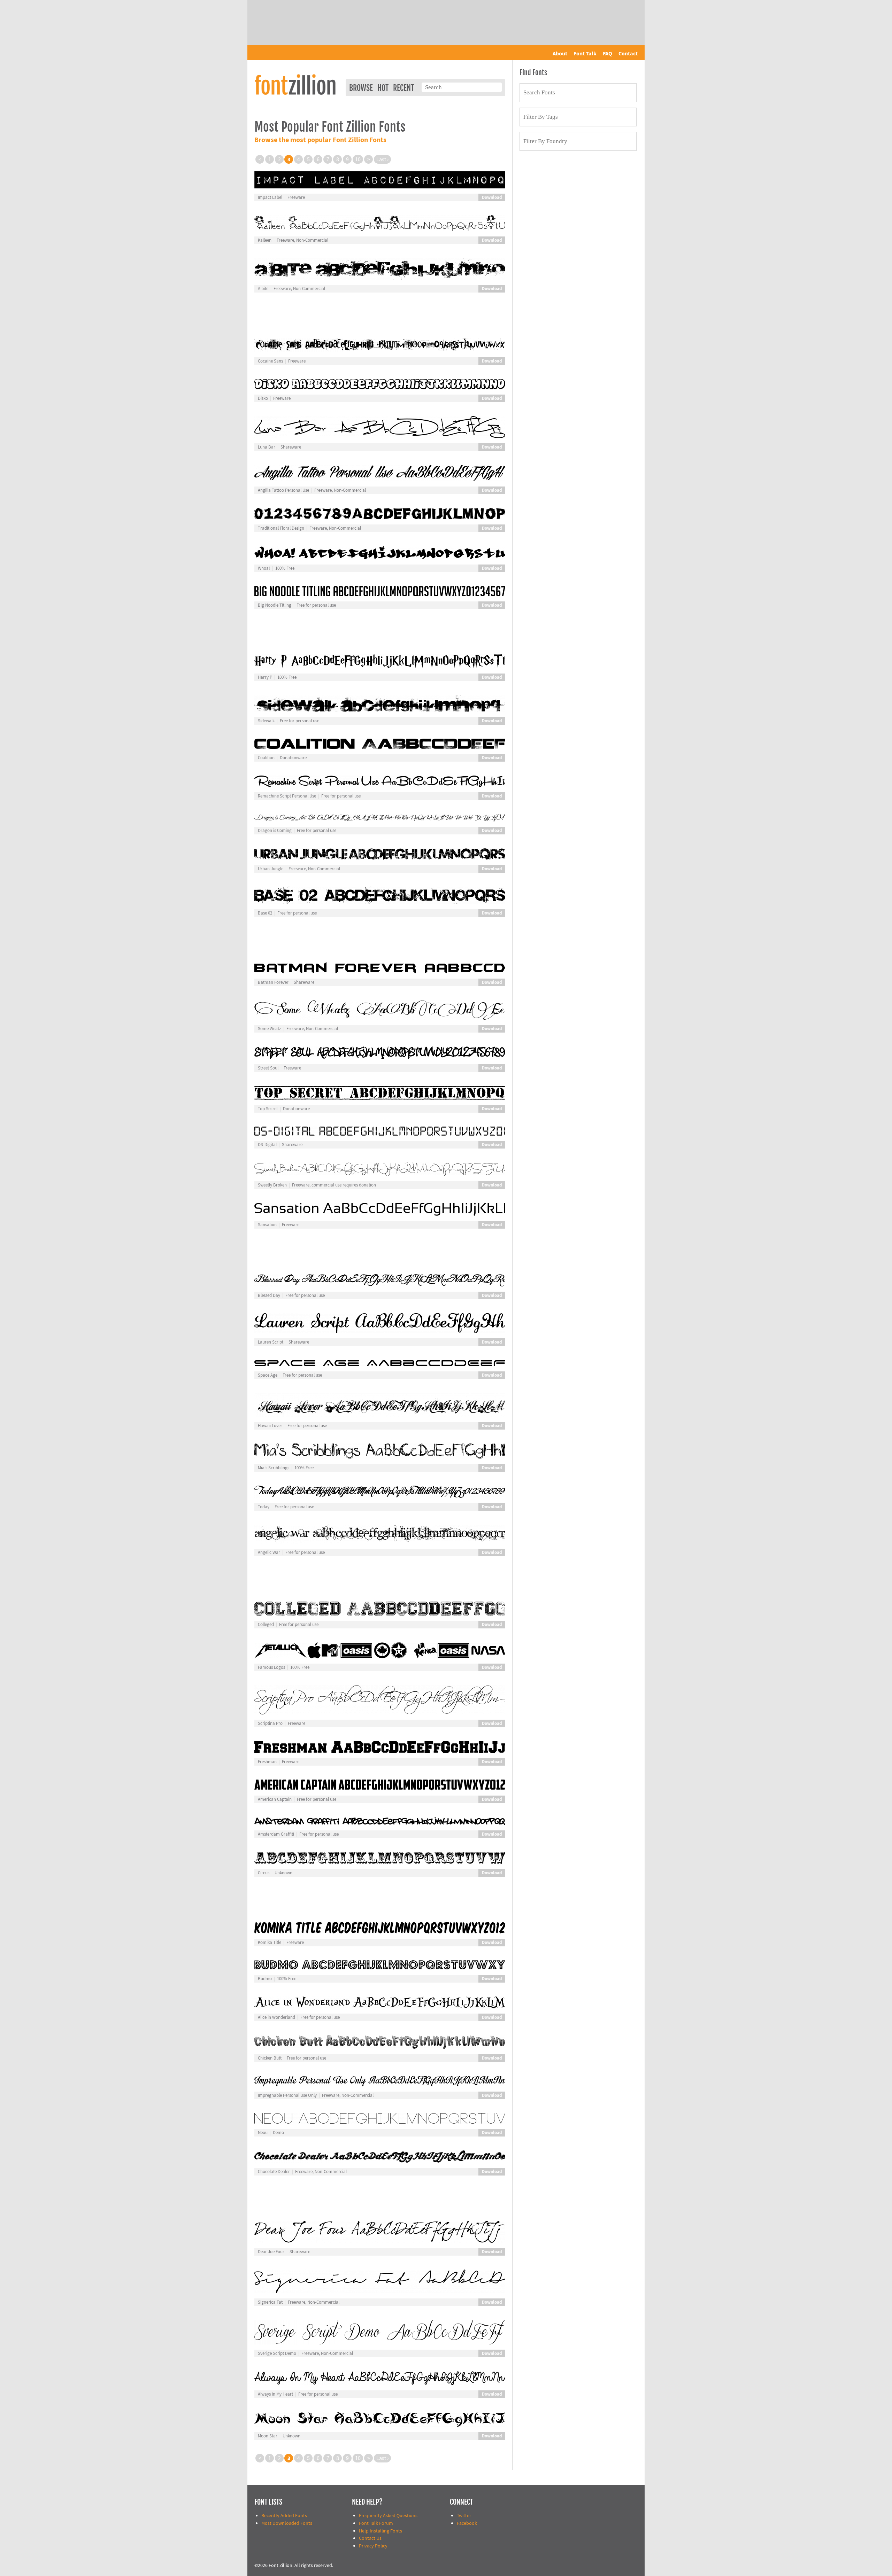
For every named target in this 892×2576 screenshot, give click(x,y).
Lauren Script (271, 1342)
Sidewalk (266, 721)
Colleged (266, 1625)
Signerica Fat (270, 2302)
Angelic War (269, 1552)
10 (358, 159)
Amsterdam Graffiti (276, 1834)
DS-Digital (267, 1145)
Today (264, 1507)
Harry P (265, 677)
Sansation (267, 1225)
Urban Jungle (271, 869)
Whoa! (264, 568)
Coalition (266, 758)
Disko (263, 398)
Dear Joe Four (271, 2252)
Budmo (265, 1979)
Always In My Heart (275, 2394)
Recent (403, 88)
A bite (263, 289)
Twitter (464, 2516)
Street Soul (268, 1068)
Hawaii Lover (270, 1426)
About (560, 54)
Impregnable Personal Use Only (287, 2095)
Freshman (267, 1762)
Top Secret (268, 1109)
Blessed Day (269, 1295)
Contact (628, 54)
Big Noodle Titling (275, 605)
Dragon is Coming (275, 831)
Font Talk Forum (376, 2523)
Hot (383, 88)
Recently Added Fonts (284, 2516)
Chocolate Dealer (274, 2172)
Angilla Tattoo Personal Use (283, 490)
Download (492, 197)
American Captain (275, 1799)
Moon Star (268, 2436)
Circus (264, 1873)
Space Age (268, 1375)
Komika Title (270, 1943)
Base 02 (265, 913)
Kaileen (265, 240)
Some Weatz (270, 1029)
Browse (361, 88)
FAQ (608, 54)
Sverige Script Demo (277, 2353)
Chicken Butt (270, 2058)
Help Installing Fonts (380, 2531)
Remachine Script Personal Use (287, 796)
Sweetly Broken (272, 1185)
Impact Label (270, 197)
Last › (382, 159)
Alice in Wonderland (276, 2017)
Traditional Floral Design (281, 528)
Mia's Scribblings (274, 1468)
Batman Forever (273, 982)
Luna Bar (267, 447)
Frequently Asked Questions (388, 2516)
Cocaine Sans (270, 361)
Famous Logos (271, 1667)
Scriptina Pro (270, 1723)
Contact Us (370, 2538)
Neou (263, 2133)
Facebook (467, 2523)
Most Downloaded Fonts (287, 2523)
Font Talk (585, 54)
